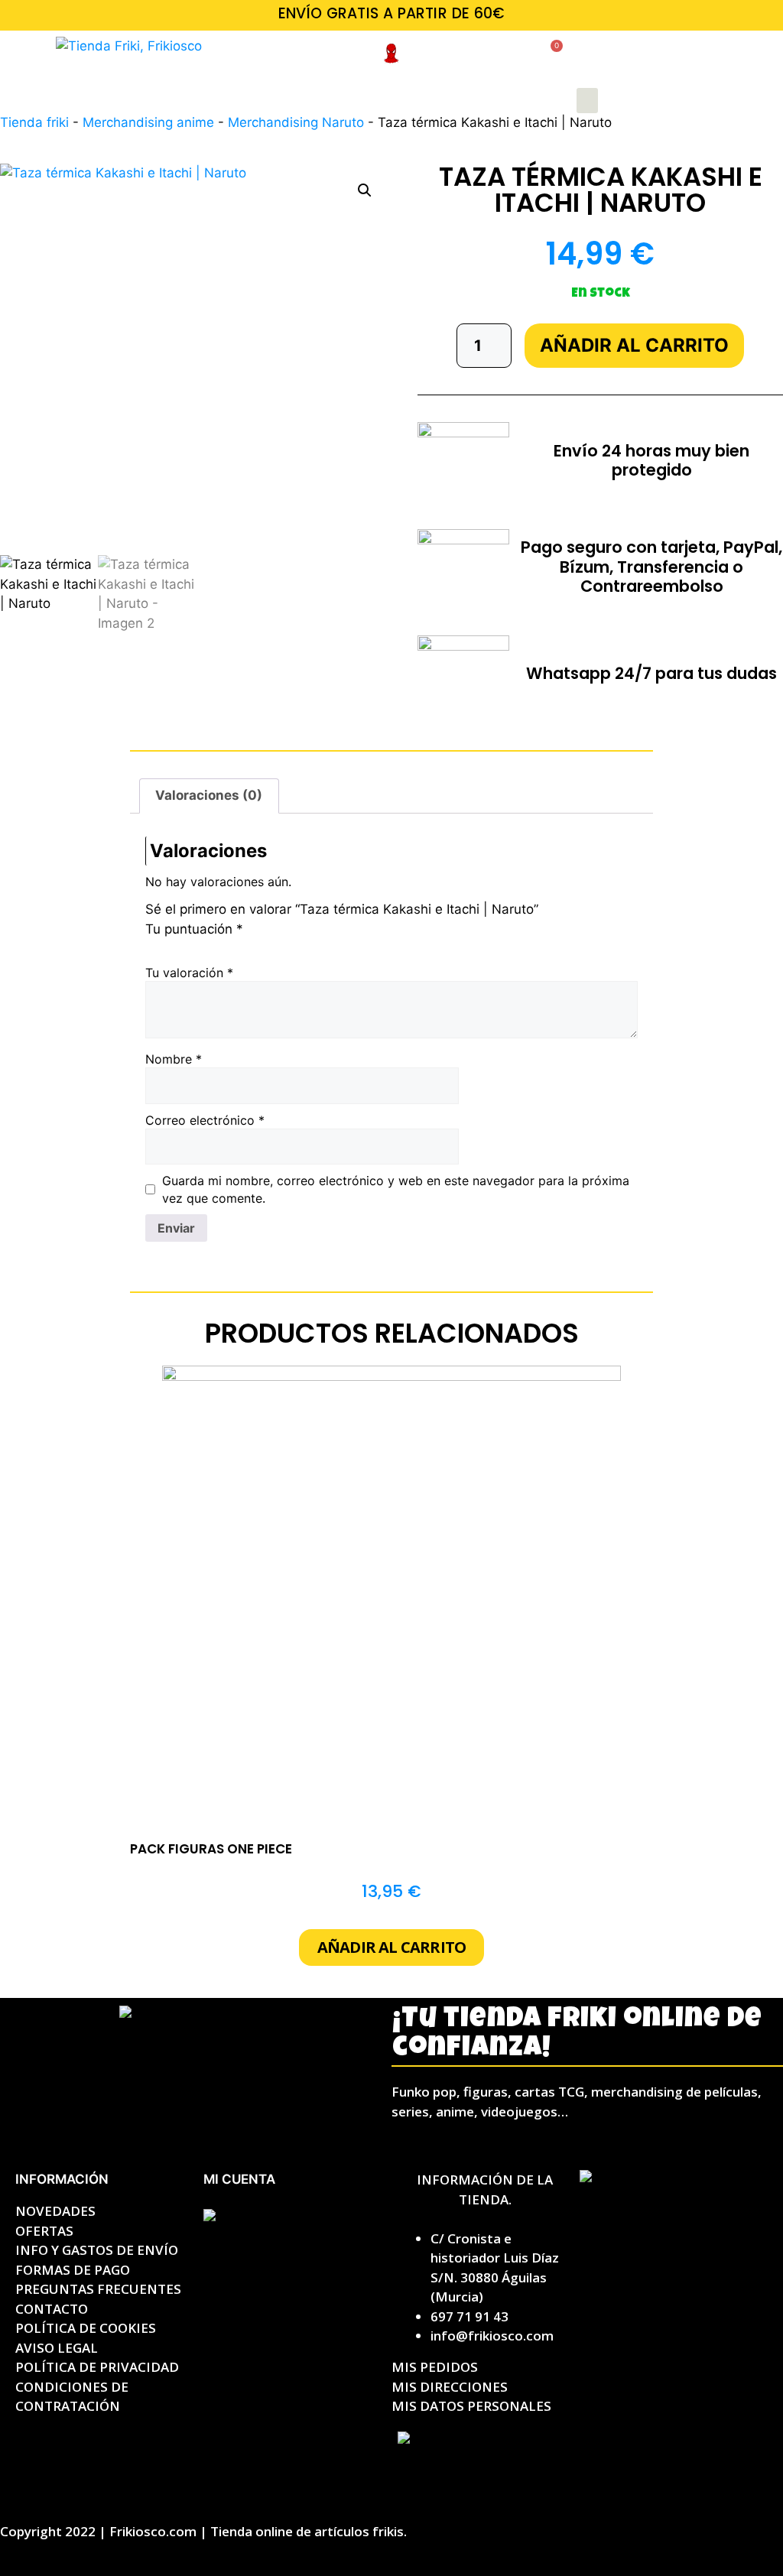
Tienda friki (34, 122)
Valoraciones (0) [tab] (209, 795)
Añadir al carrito (634, 345)
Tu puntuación (194, 929)
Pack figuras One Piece (211, 1849)
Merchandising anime (148, 122)
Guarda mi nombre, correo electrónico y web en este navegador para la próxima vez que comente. (396, 1189)
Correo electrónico (205, 1120)
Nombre (174, 1059)
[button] (587, 101)
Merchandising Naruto (296, 122)
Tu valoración (189, 973)
